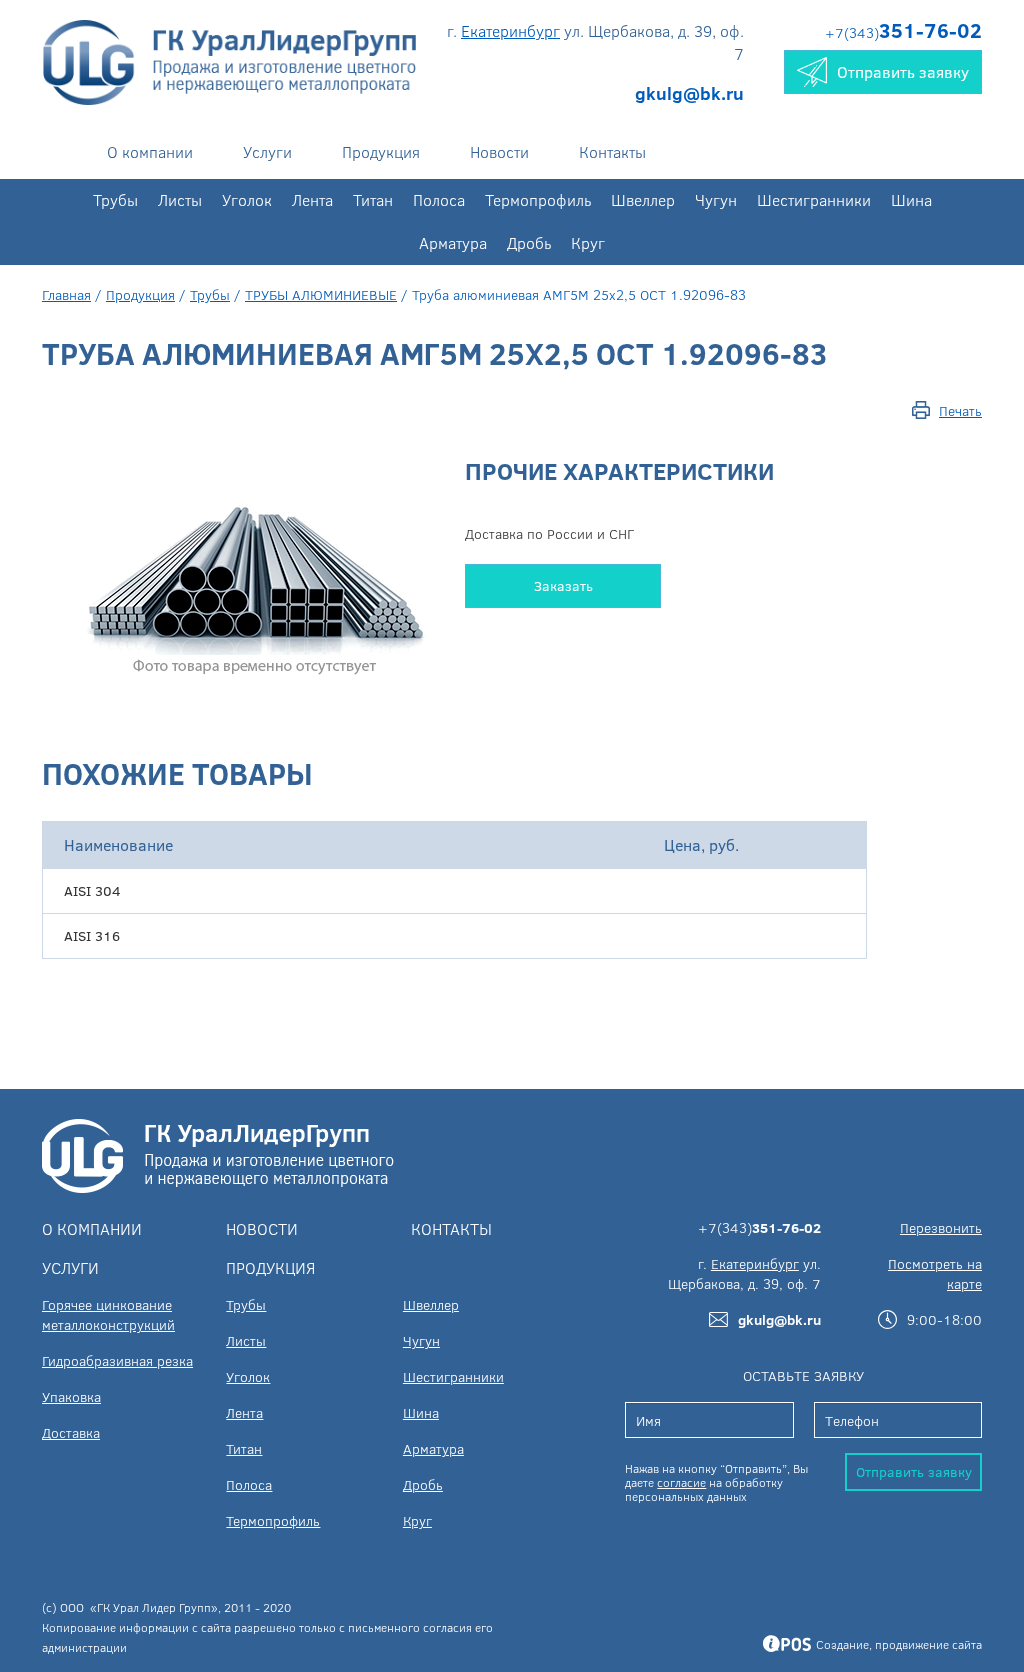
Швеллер (643, 199)
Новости (499, 151)
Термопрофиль (538, 199)
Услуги (267, 151)
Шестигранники (814, 199)
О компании (150, 151)
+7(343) (903, 32)
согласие (681, 1482)
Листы (180, 199)
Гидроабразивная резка (117, 1360)
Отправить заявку (914, 1471)
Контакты (612, 151)
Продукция (381, 151)
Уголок (247, 199)
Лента (312, 199)
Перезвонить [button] (941, 1227)
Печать (960, 410)
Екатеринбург (510, 30)
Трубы (115, 199)
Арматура (453, 242)
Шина (911, 199)
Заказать (563, 585)
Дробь (529, 242)
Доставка (71, 1432)
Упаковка (71, 1396)
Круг (588, 242)
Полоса (439, 199)
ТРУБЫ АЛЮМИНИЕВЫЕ (321, 294)
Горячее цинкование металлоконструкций (108, 1314)
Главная (66, 294)
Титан (373, 199)
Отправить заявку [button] (903, 71)
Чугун (716, 199)
